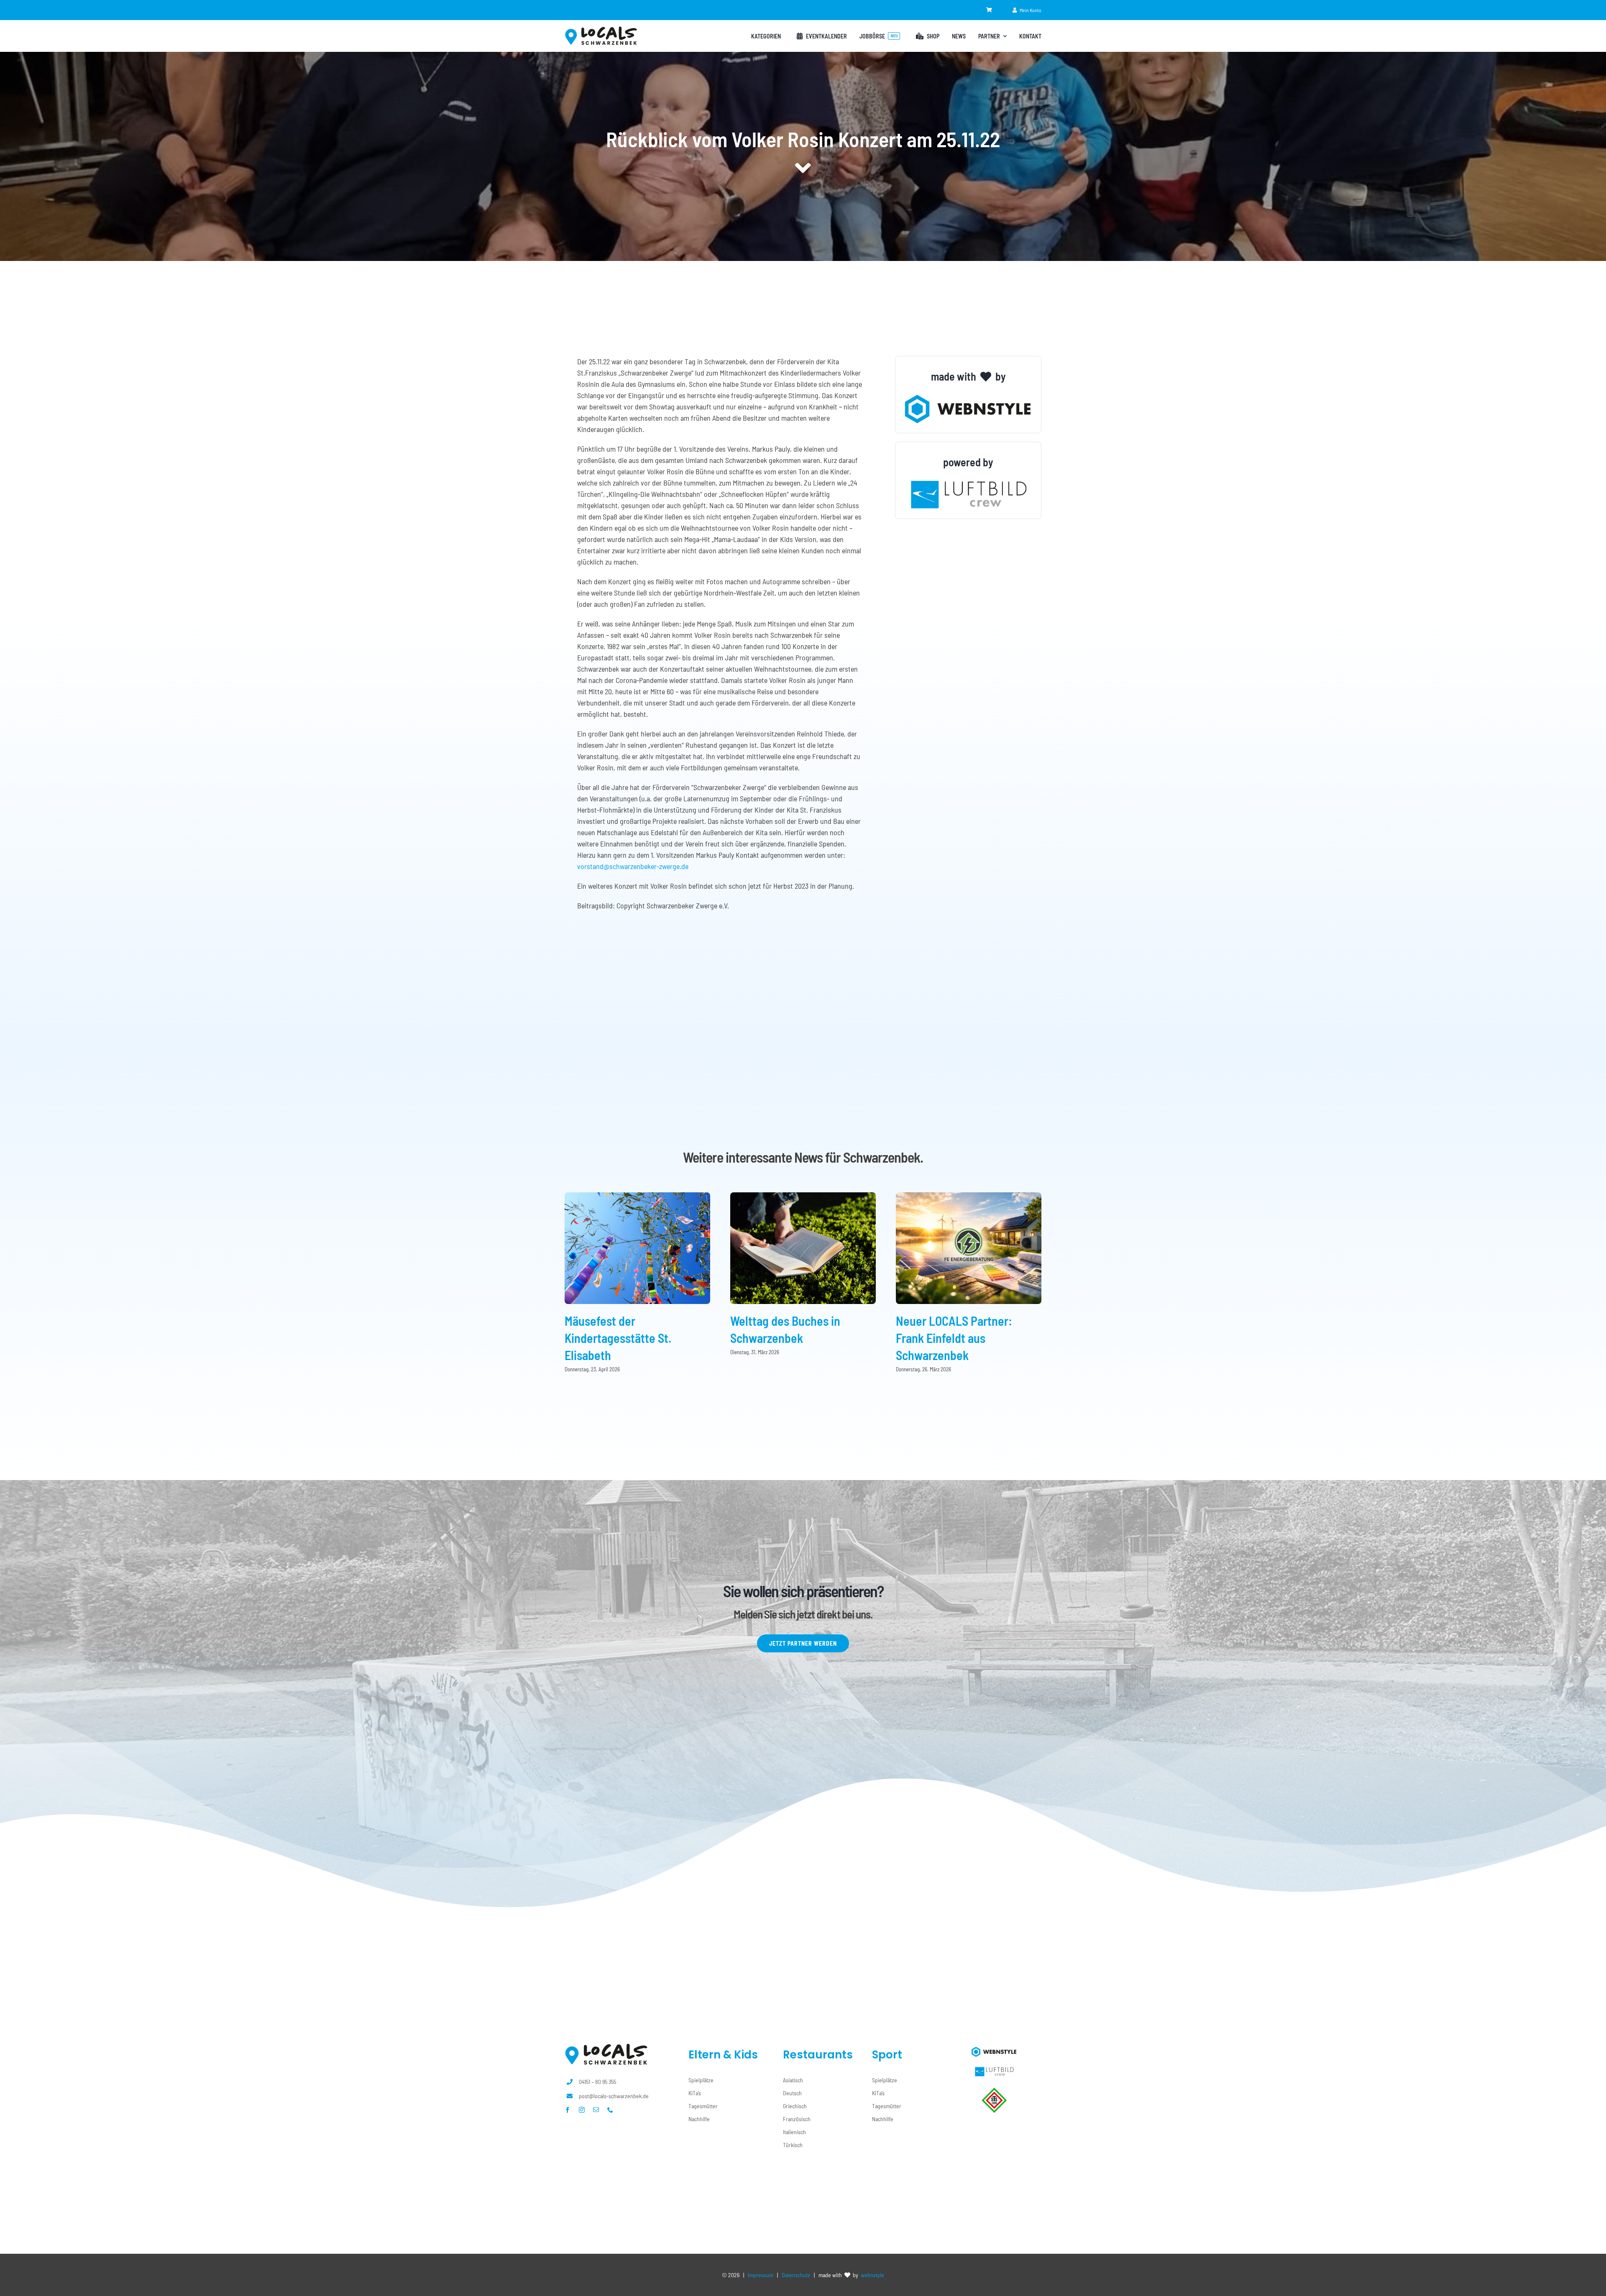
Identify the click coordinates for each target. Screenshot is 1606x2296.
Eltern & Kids (723, 2055)
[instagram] (582, 2110)
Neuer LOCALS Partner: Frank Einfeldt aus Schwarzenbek (954, 1338)
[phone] (610, 2110)
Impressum (761, 2275)
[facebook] (568, 2110)
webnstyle (872, 2275)
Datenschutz (796, 2275)
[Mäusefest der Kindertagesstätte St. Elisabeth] (637, 1197)
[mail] (596, 2110)
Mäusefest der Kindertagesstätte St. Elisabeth (618, 1338)
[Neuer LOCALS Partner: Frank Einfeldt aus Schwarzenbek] (969, 1197)
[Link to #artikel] (803, 168)
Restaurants (818, 2055)
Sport (887, 2055)
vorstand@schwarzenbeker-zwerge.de (633, 866)
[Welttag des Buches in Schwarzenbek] (803, 1197)
